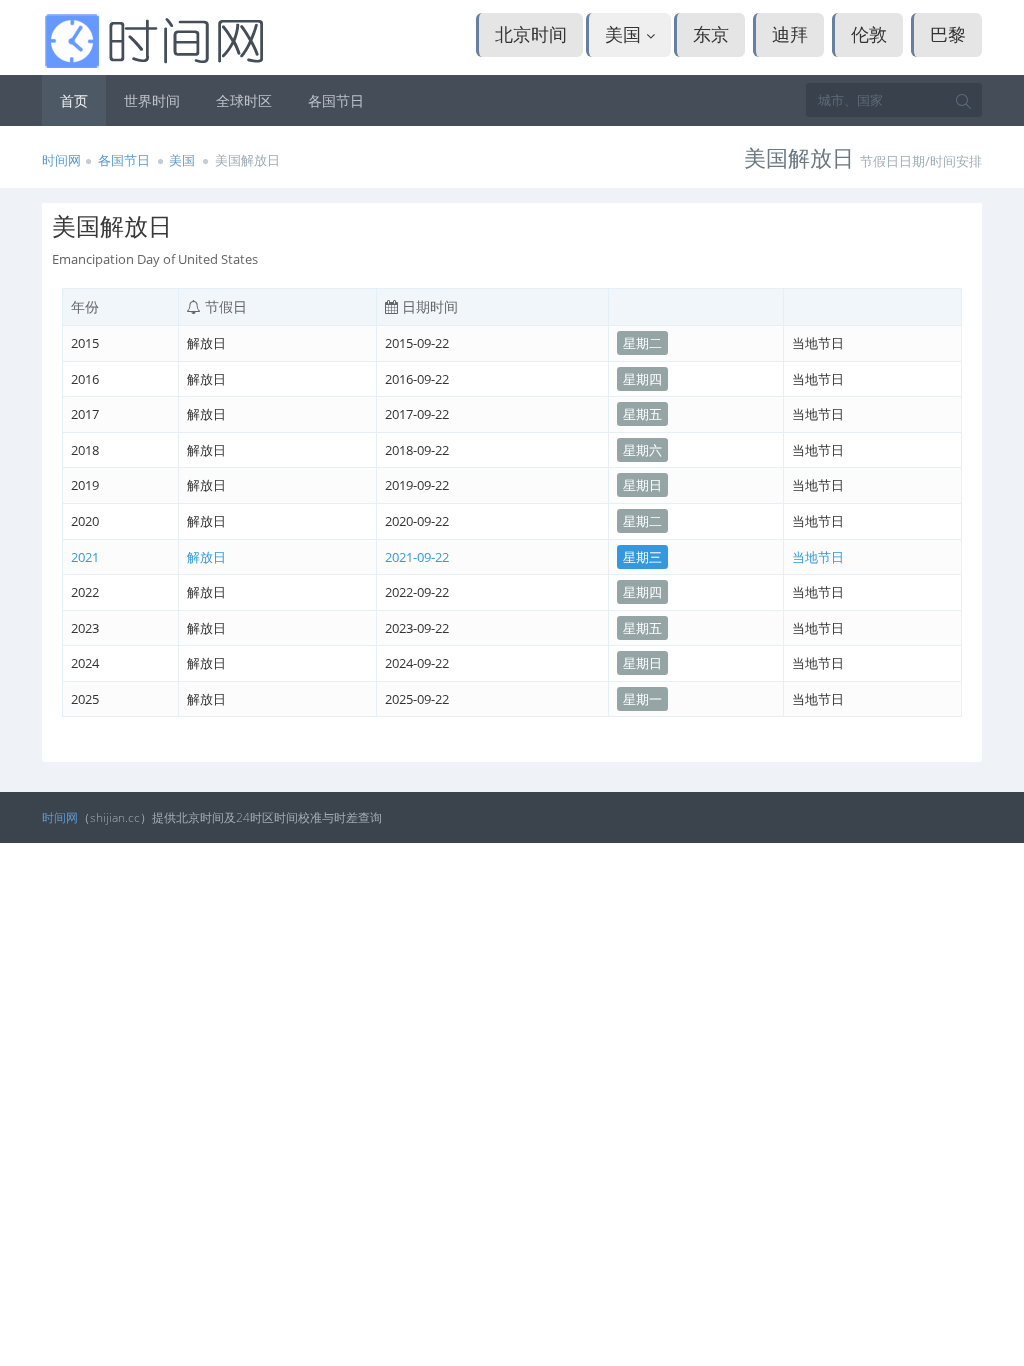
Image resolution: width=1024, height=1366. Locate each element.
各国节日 (336, 100)
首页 (74, 100)
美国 (625, 34)
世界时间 (152, 100)
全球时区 (244, 100)
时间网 (61, 160)
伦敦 (869, 34)
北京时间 (531, 34)
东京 (711, 34)
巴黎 (948, 34)
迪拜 (790, 34)
